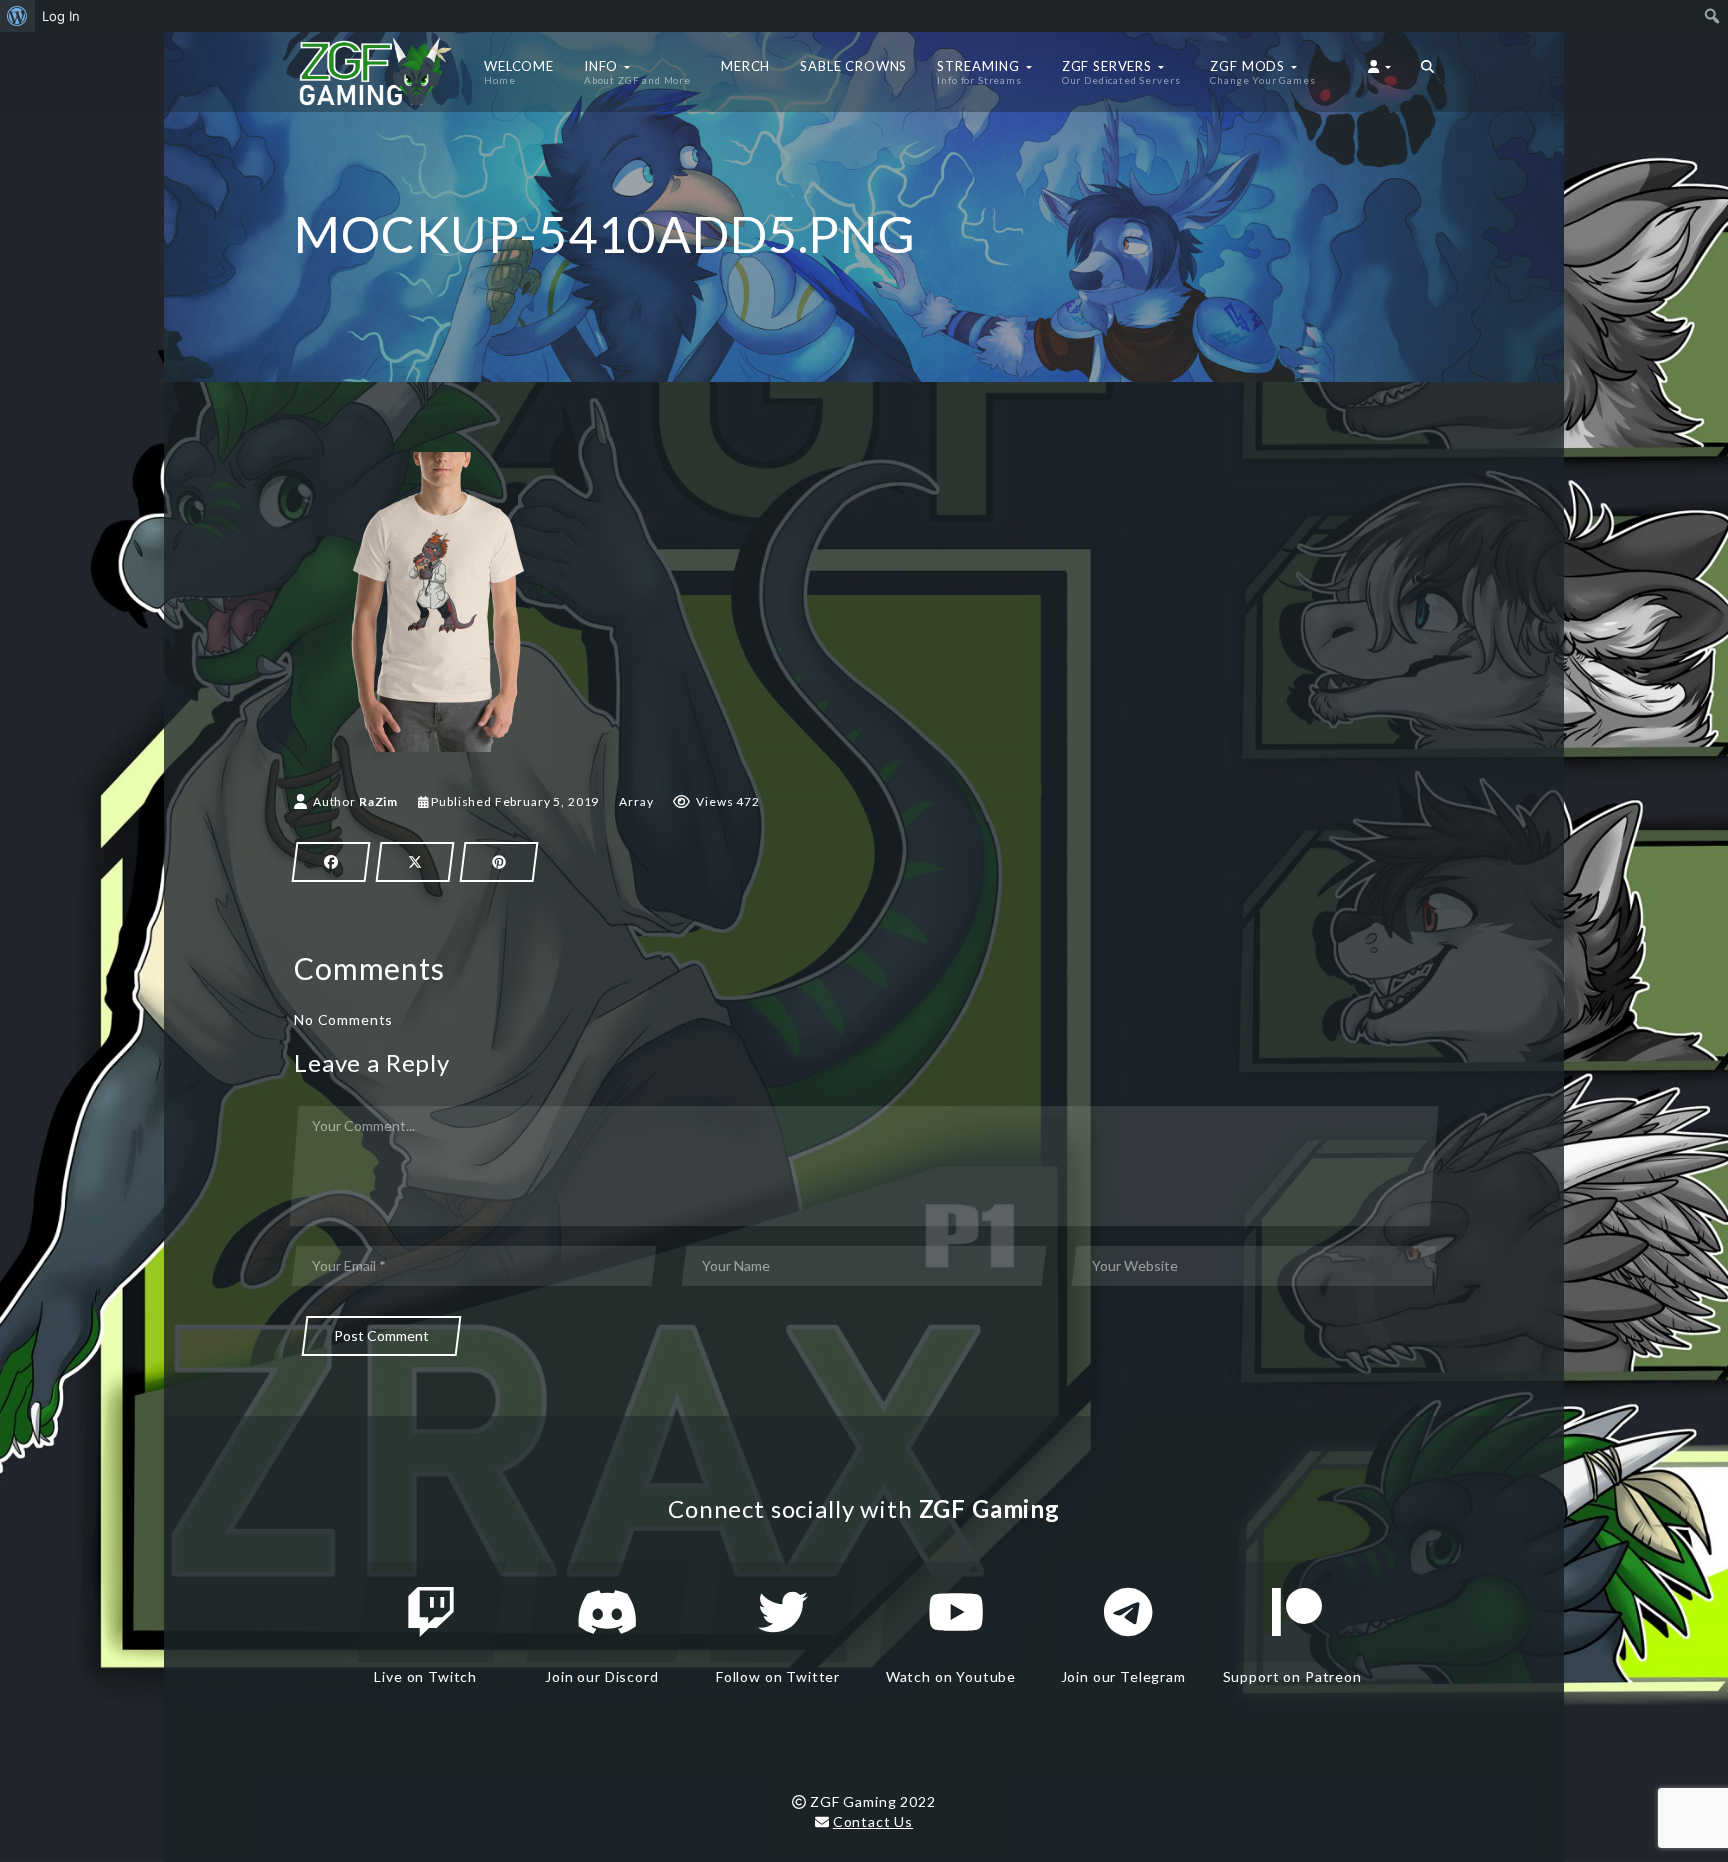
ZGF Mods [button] (1262, 72)
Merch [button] (745, 66)
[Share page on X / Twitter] (415, 862)
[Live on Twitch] (431, 1612)
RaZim (378, 801)
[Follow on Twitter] (783, 1612)
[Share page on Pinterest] (499, 862)
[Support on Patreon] (1297, 1612)
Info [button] (637, 72)
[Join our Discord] (607, 1612)
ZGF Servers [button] (1121, 72)
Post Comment (381, 1335)
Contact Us (873, 1821)
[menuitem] (17, 16)
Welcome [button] (519, 72)
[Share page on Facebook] (331, 862)
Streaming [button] (980, 72)
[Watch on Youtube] (956, 1612)
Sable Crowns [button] (853, 66)
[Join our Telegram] (1128, 1612)
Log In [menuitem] (61, 16)
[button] (1427, 72)
